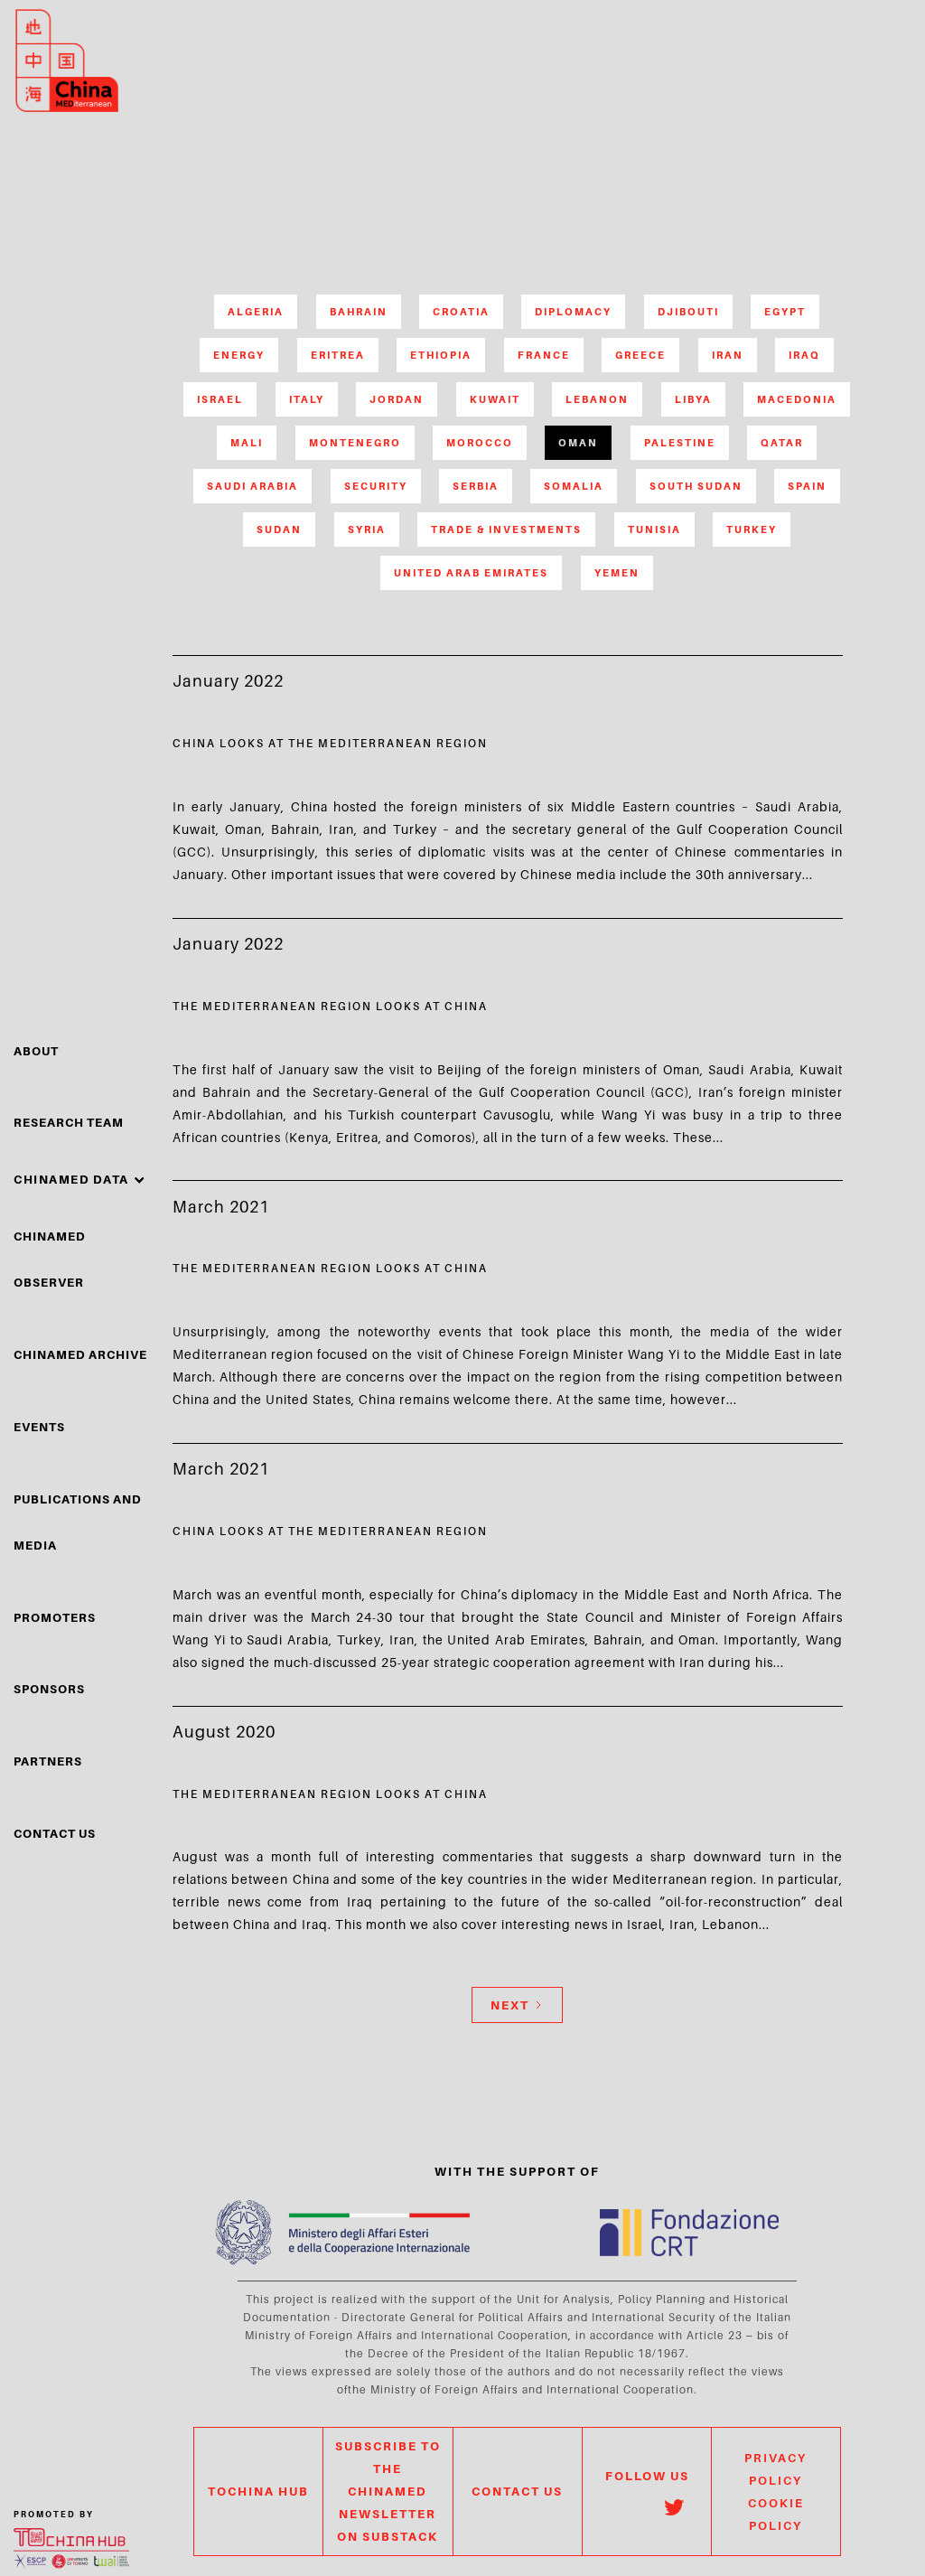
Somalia (574, 486)
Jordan (397, 399)
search (850, 89)
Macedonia (797, 399)
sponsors (49, 1689)
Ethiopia (441, 355)
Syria (367, 529)
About (36, 1051)
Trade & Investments (506, 529)
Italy (307, 399)
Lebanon (597, 399)
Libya (693, 399)
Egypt (785, 312)
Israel (220, 399)
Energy (239, 355)
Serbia (476, 486)
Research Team (69, 1122)
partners (48, 1761)
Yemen (617, 573)
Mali (247, 443)
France (544, 355)
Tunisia (654, 529)
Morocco (480, 443)
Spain (807, 486)
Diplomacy (573, 312)
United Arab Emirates (471, 573)
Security (376, 486)
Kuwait (495, 399)
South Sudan (696, 486)
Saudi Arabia (252, 486)
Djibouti (688, 312)
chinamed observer (50, 1259)
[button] (79, 1180)
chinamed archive (80, 1354)
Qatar (782, 443)
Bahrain (359, 312)
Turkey (752, 529)
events (39, 1427)
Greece (640, 355)
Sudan (279, 529)
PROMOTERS (55, 1617)
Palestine (680, 443)
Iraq (804, 355)
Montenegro (355, 443)
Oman (578, 443)
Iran (728, 355)
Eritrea (338, 355)
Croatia (461, 312)
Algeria (256, 312)
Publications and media (78, 1522)
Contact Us (55, 1833)
